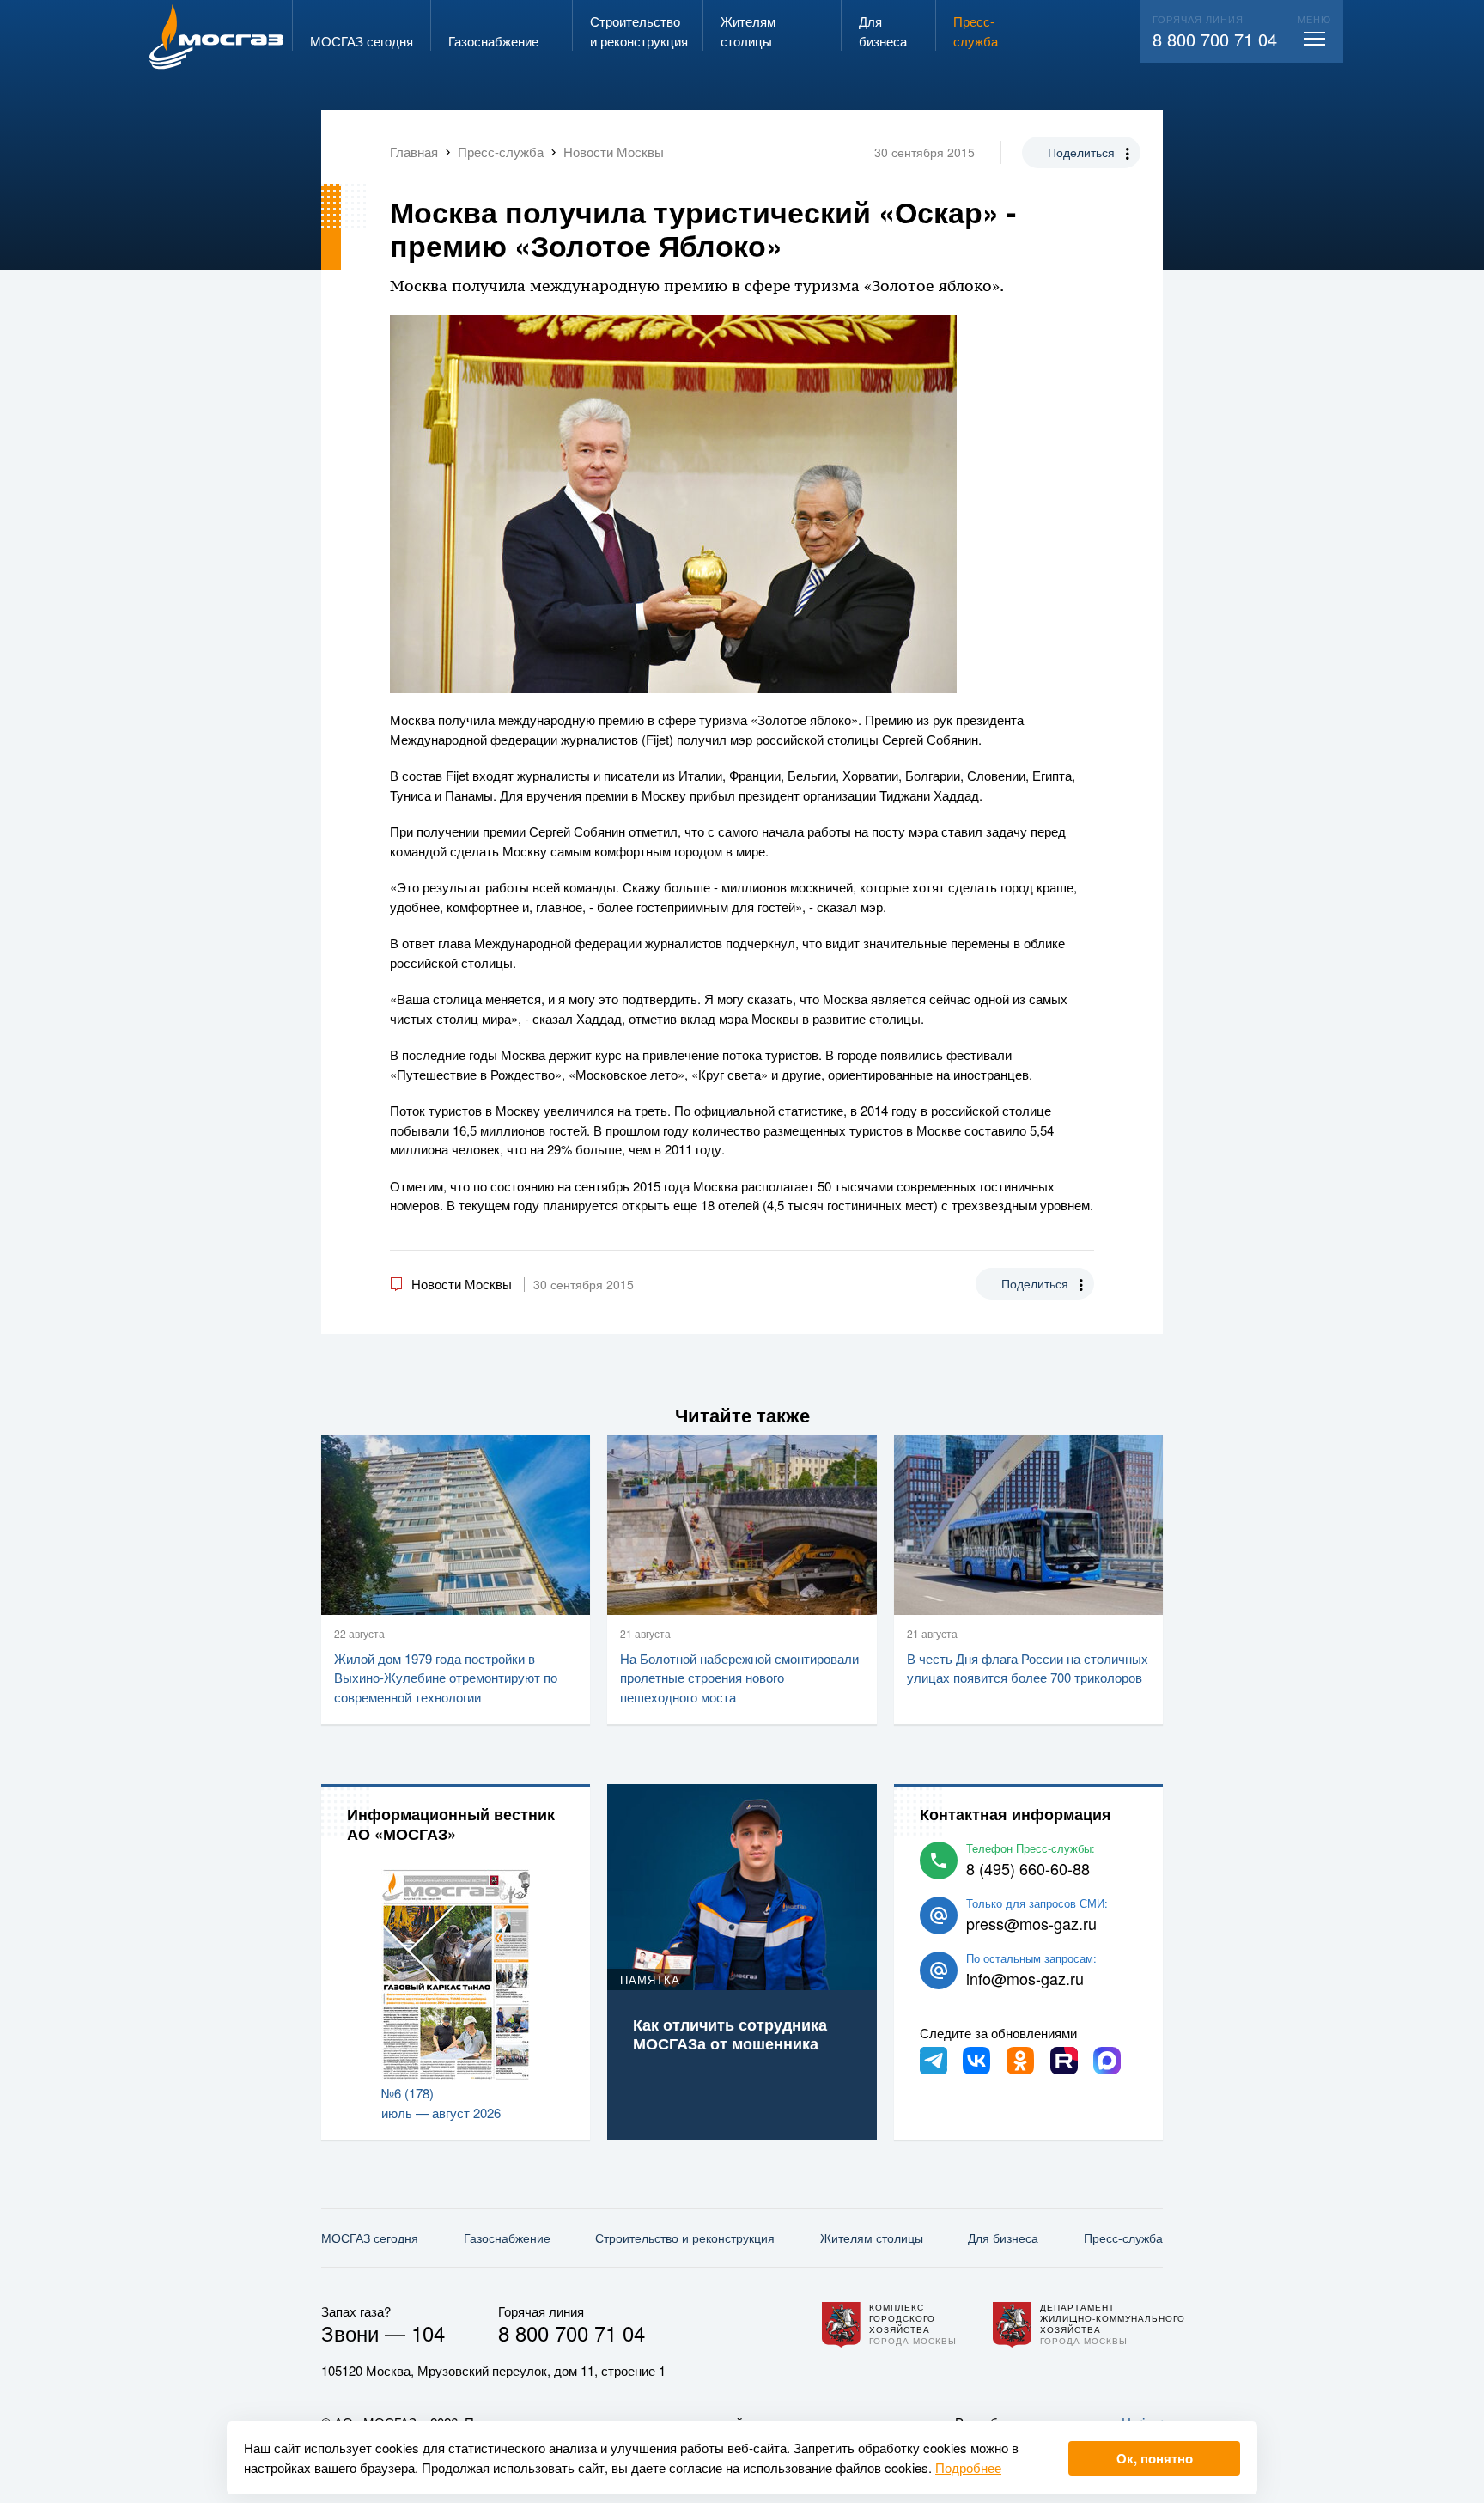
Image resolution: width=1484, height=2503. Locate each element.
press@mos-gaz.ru (1031, 1923)
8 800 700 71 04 (1215, 39)
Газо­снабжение (507, 2238)
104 (428, 2332)
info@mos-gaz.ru (1025, 1978)
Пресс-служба (1123, 2238)
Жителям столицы (872, 2238)
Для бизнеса (1003, 2238)
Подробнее (968, 2467)
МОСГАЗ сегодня (370, 2238)
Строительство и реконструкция (685, 2238)
